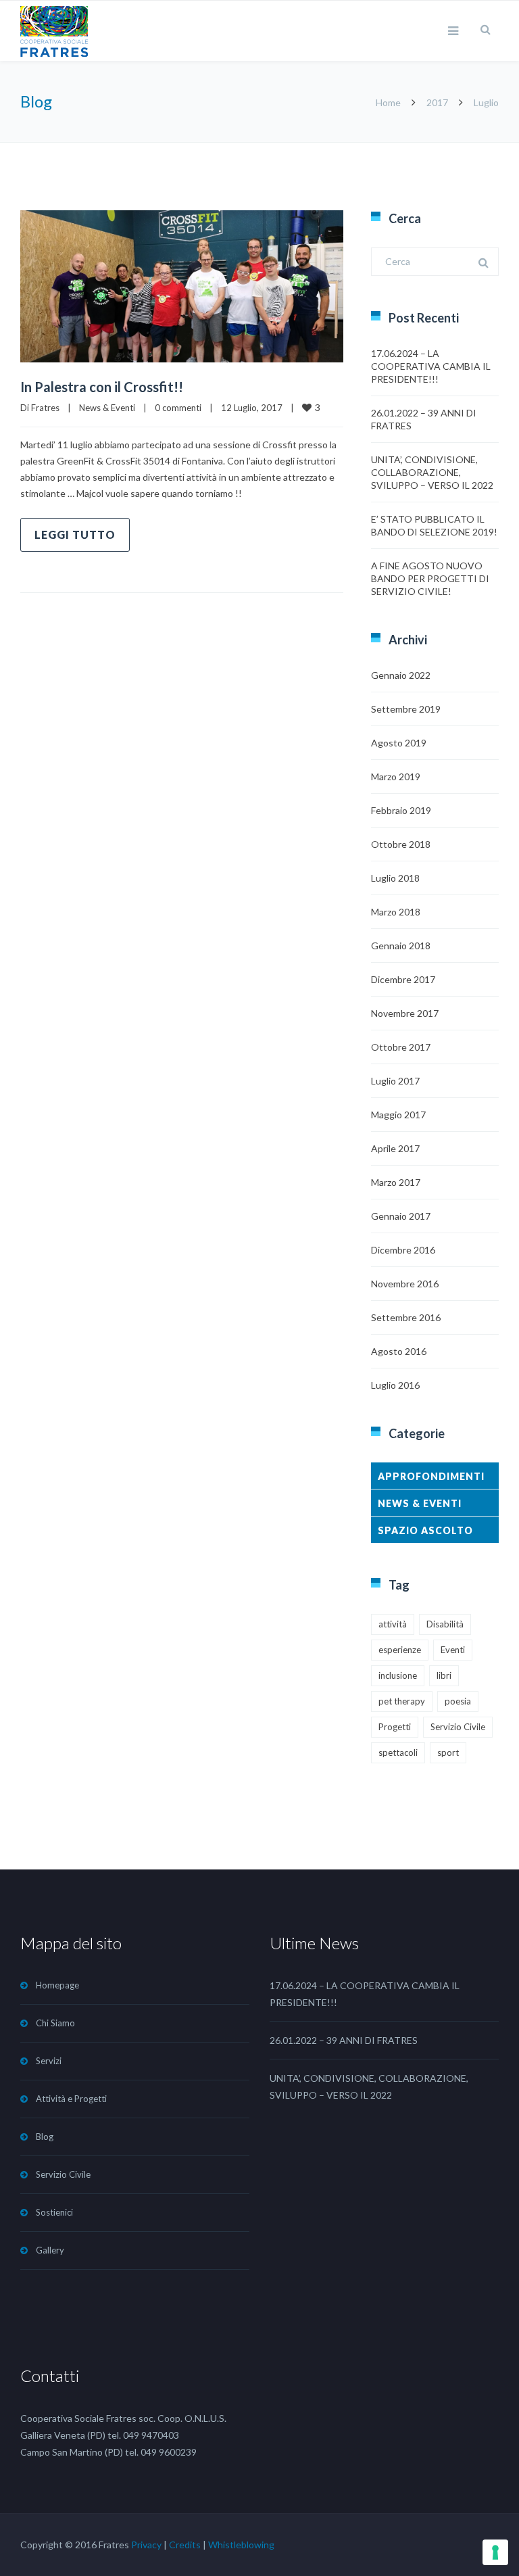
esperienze (400, 1650)
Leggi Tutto (75, 534)
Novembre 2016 (405, 1284)
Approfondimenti (431, 1476)
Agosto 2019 (399, 743)
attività (393, 1624)
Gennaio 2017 (401, 1216)
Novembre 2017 (405, 1013)
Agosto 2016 (399, 1351)
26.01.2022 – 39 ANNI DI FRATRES (344, 2040)
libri (444, 1675)
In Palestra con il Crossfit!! (102, 387)
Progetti (395, 1727)
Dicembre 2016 (403, 1250)
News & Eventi (107, 408)
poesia (458, 1701)
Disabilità (445, 1624)
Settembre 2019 (406, 709)
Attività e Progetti (71, 2099)
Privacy (146, 2545)
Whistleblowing (241, 2545)
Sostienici (54, 2212)
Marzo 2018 (396, 912)
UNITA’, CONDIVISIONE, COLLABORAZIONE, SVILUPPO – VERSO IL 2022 (432, 472)
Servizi (49, 2061)
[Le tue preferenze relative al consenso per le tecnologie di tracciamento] (495, 2552)
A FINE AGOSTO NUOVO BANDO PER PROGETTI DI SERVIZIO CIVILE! (430, 578)
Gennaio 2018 (401, 946)
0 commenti (178, 408)
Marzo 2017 (396, 1182)
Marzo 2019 (396, 777)
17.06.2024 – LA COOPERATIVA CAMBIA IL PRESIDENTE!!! (431, 366)
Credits (185, 2545)
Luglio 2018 (395, 878)
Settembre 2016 (406, 1317)
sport (448, 1752)
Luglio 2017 (395, 1081)
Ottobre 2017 (401, 1047)
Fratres (45, 408)
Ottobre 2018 (401, 844)
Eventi (453, 1650)
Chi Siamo (55, 2023)
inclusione (398, 1675)
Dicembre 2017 (403, 979)
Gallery (50, 2250)
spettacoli (398, 1752)
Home (388, 102)
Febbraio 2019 (401, 810)
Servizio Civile (458, 1727)
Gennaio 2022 (401, 675)
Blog (45, 2137)
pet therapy (402, 1701)
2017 (437, 102)
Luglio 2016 (395, 1385)
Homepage (57, 1985)
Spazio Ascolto (425, 1530)
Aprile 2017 (395, 1148)
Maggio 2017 (398, 1115)
